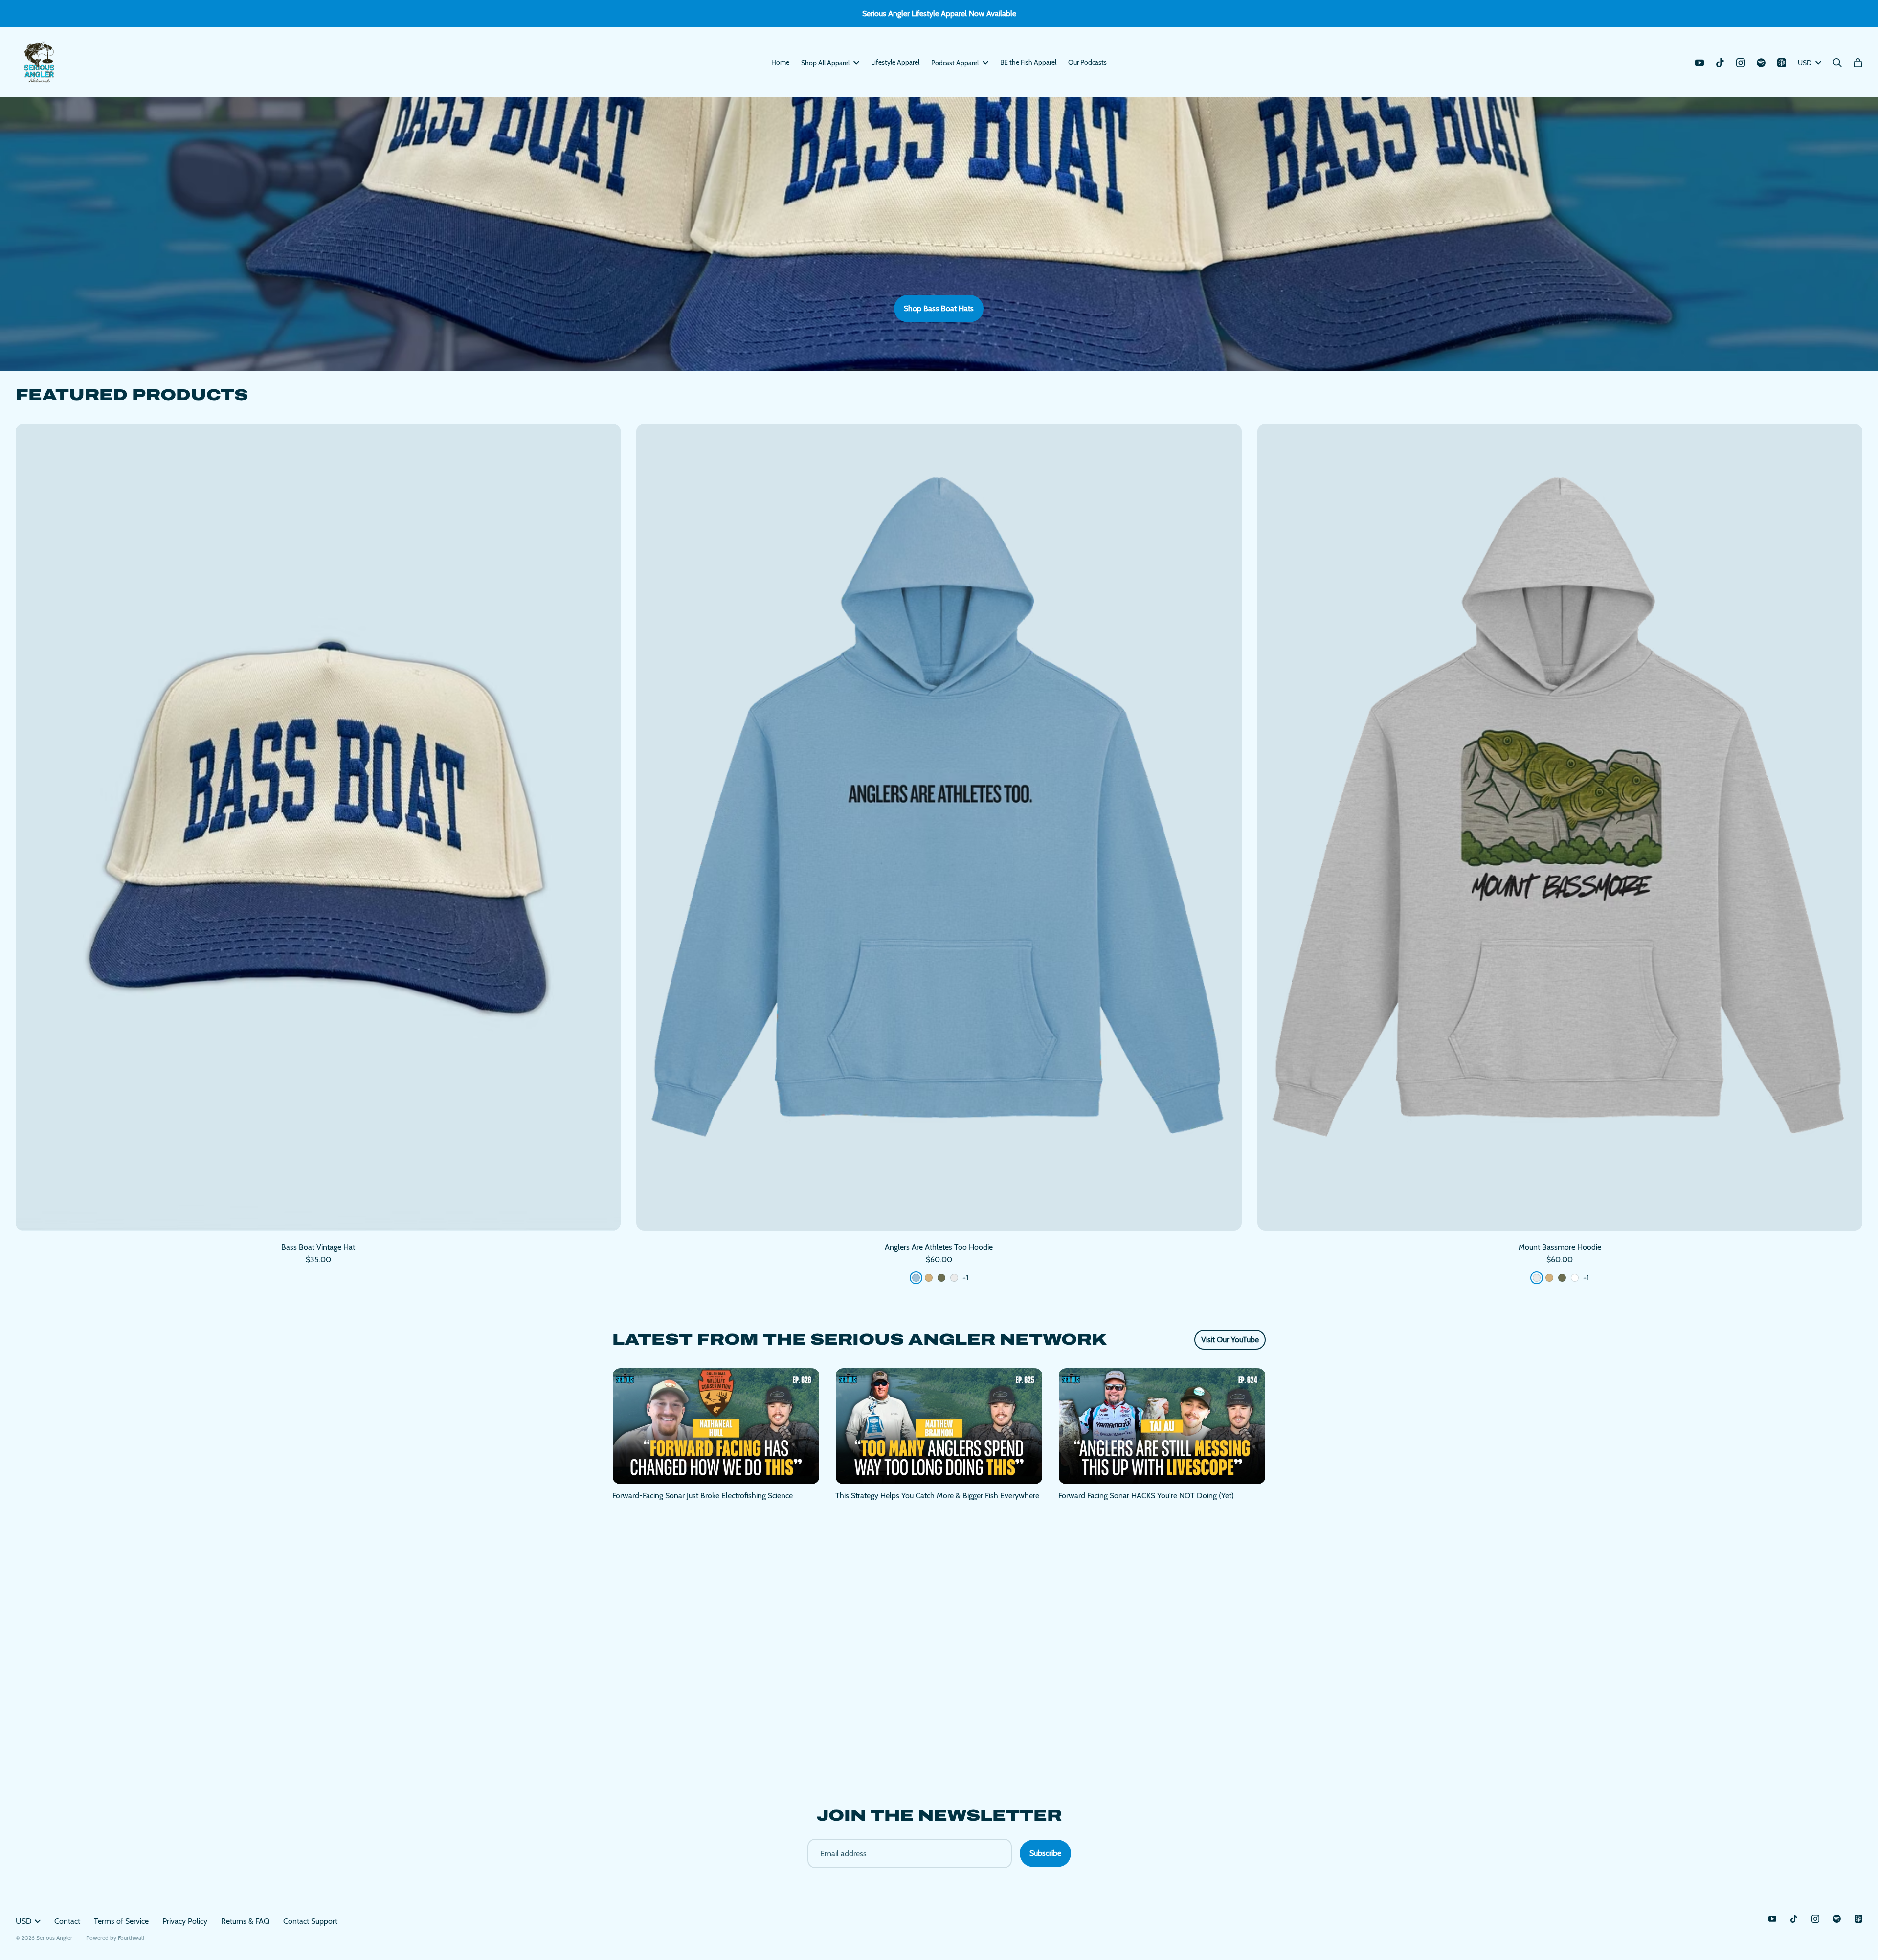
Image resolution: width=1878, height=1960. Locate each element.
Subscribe (1045, 1853)
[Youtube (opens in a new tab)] (1699, 63)
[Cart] (1858, 63)
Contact (67, 1921)
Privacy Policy (185, 1921)
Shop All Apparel (825, 63)
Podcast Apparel (955, 63)
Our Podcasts (1087, 62)
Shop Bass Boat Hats (939, 308)
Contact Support (310, 1921)
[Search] (1837, 63)
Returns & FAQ (245, 1921)
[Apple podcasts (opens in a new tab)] (1782, 63)
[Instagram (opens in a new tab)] (1741, 63)
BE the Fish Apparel (1028, 62)
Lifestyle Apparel (895, 62)
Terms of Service (121, 1921)
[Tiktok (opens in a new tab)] (1720, 63)
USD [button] (1805, 63)
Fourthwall (131, 1938)
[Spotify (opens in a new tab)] (1761, 63)
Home (780, 62)
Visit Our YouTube (1230, 1340)
